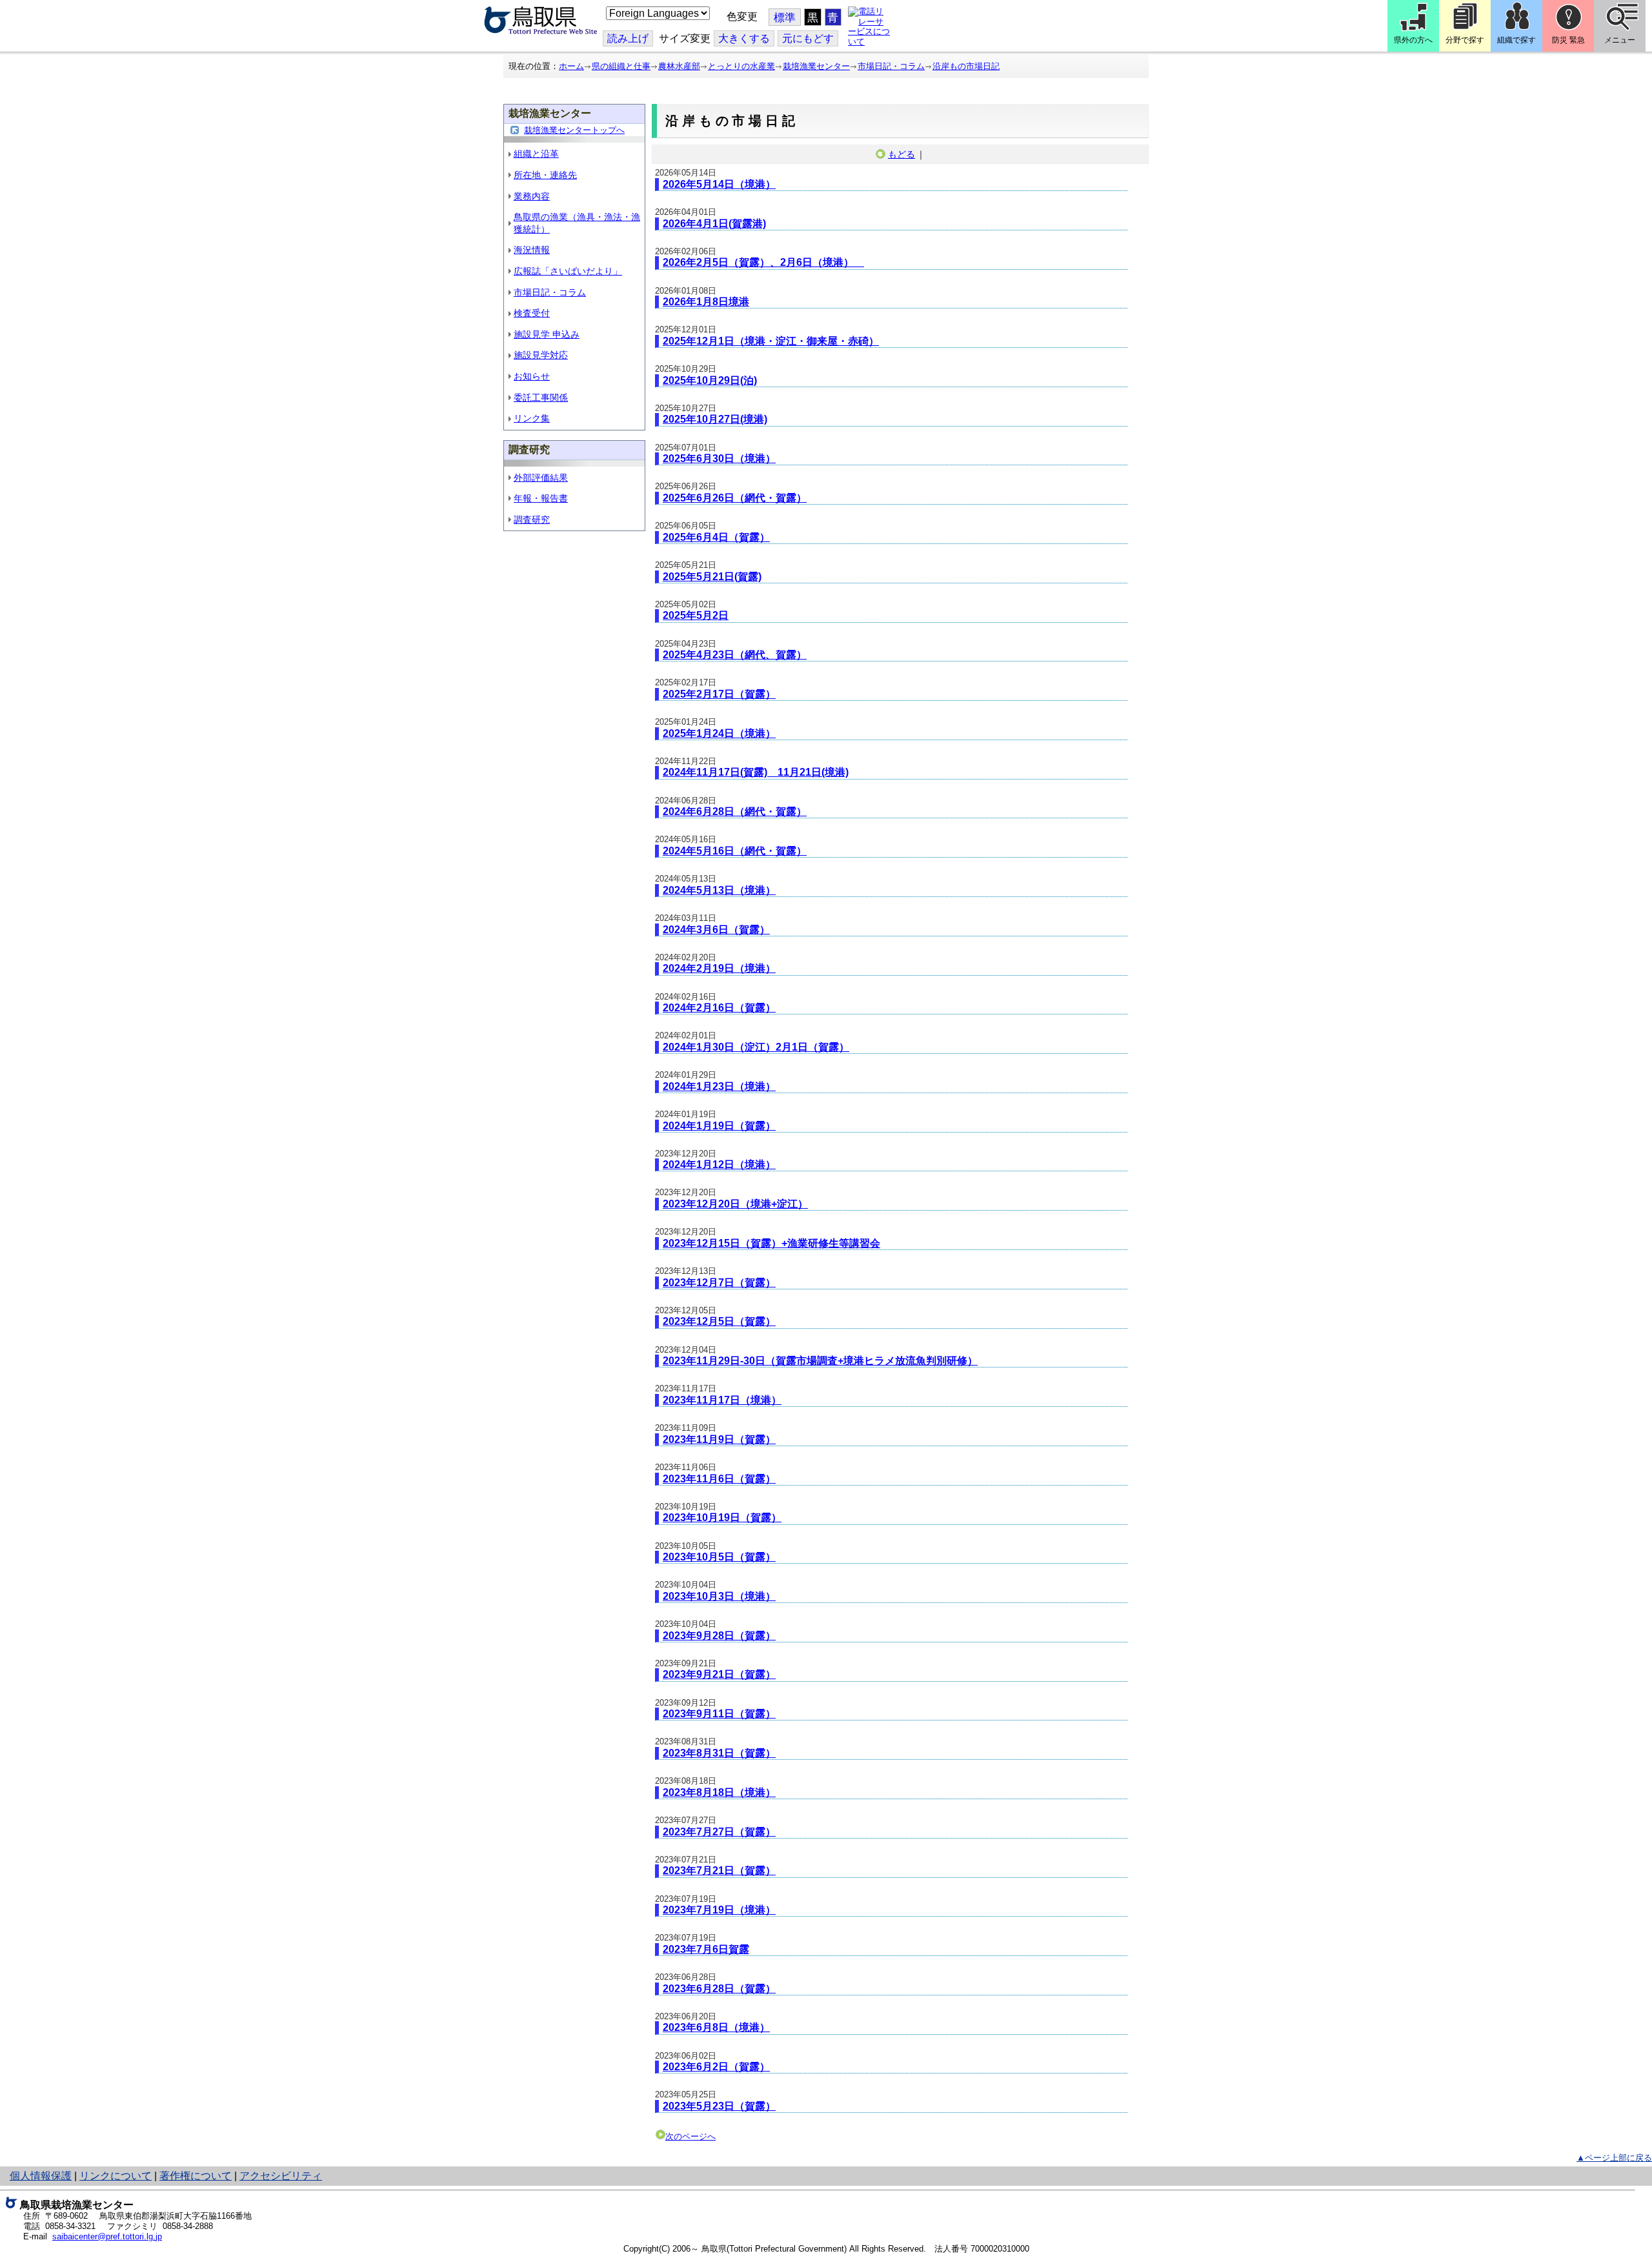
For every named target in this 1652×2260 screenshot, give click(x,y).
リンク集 (532, 418)
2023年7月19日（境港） (719, 1910)
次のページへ (690, 2136)
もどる (902, 154)
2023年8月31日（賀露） (719, 1753)
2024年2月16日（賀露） (719, 1008)
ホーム (571, 66)
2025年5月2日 (696, 615)
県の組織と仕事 (621, 66)
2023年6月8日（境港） (716, 2027)
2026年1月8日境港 (706, 302)
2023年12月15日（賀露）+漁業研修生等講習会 (771, 1243)
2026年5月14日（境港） (719, 184)
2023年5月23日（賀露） (719, 2106)
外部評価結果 (541, 478)
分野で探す (1465, 40)
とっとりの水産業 (741, 66)
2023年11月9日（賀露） (719, 1439)
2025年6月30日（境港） (719, 459)
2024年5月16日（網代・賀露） (735, 851)
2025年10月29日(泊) (710, 380)
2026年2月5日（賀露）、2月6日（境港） (763, 262)
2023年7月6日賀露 (706, 1949)
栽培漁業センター (816, 66)
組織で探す (1516, 40)
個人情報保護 (41, 2176)
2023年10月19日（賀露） (722, 1518)
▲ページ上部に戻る (1614, 2158)
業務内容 (532, 196)
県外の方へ (1413, 40)
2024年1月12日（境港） (719, 1165)
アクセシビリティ (281, 2176)
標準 (785, 18)
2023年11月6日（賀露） (719, 1479)
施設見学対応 (541, 355)
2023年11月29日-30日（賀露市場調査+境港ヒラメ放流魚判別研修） (820, 1361)
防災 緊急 (1568, 40)
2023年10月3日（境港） (719, 1596)
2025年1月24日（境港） (719, 733)
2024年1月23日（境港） (719, 1086)
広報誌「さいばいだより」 (568, 271)
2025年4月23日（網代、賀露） (735, 655)
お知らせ (532, 376)
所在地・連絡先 (545, 175)
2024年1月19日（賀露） (719, 1126)
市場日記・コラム (891, 66)
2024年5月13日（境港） (719, 890)
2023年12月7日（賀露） (719, 1283)
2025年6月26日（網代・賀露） (735, 498)
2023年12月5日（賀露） (719, 1321)
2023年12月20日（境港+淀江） (735, 1204)
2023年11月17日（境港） (722, 1400)
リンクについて (116, 2176)
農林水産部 (679, 66)
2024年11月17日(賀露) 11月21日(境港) (756, 772)
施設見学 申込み (547, 334)
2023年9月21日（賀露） (719, 1674)
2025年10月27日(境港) (715, 419)
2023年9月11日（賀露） (719, 1714)
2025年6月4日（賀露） (716, 537)
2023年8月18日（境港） (719, 1792)
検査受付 (532, 313)
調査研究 (532, 520)
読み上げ (628, 38)
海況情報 (532, 250)
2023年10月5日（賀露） (719, 1557)
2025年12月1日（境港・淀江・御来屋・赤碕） (771, 341)
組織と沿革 (536, 154)
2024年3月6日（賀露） (716, 930)
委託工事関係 (541, 398)
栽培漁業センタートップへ (574, 130)
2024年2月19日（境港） (719, 968)
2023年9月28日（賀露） (719, 1636)
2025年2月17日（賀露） (719, 694)
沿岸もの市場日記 (966, 66)
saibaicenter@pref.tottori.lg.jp (107, 2236)
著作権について (196, 2176)
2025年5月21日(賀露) (712, 577)
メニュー (1620, 40)
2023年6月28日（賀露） (719, 1989)
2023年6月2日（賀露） (716, 2067)
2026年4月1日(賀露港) (714, 224)
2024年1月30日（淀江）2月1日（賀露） (756, 1047)
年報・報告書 (541, 498)
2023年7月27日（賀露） (719, 1832)
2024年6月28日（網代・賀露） (735, 812)
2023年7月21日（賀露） (719, 1871)
